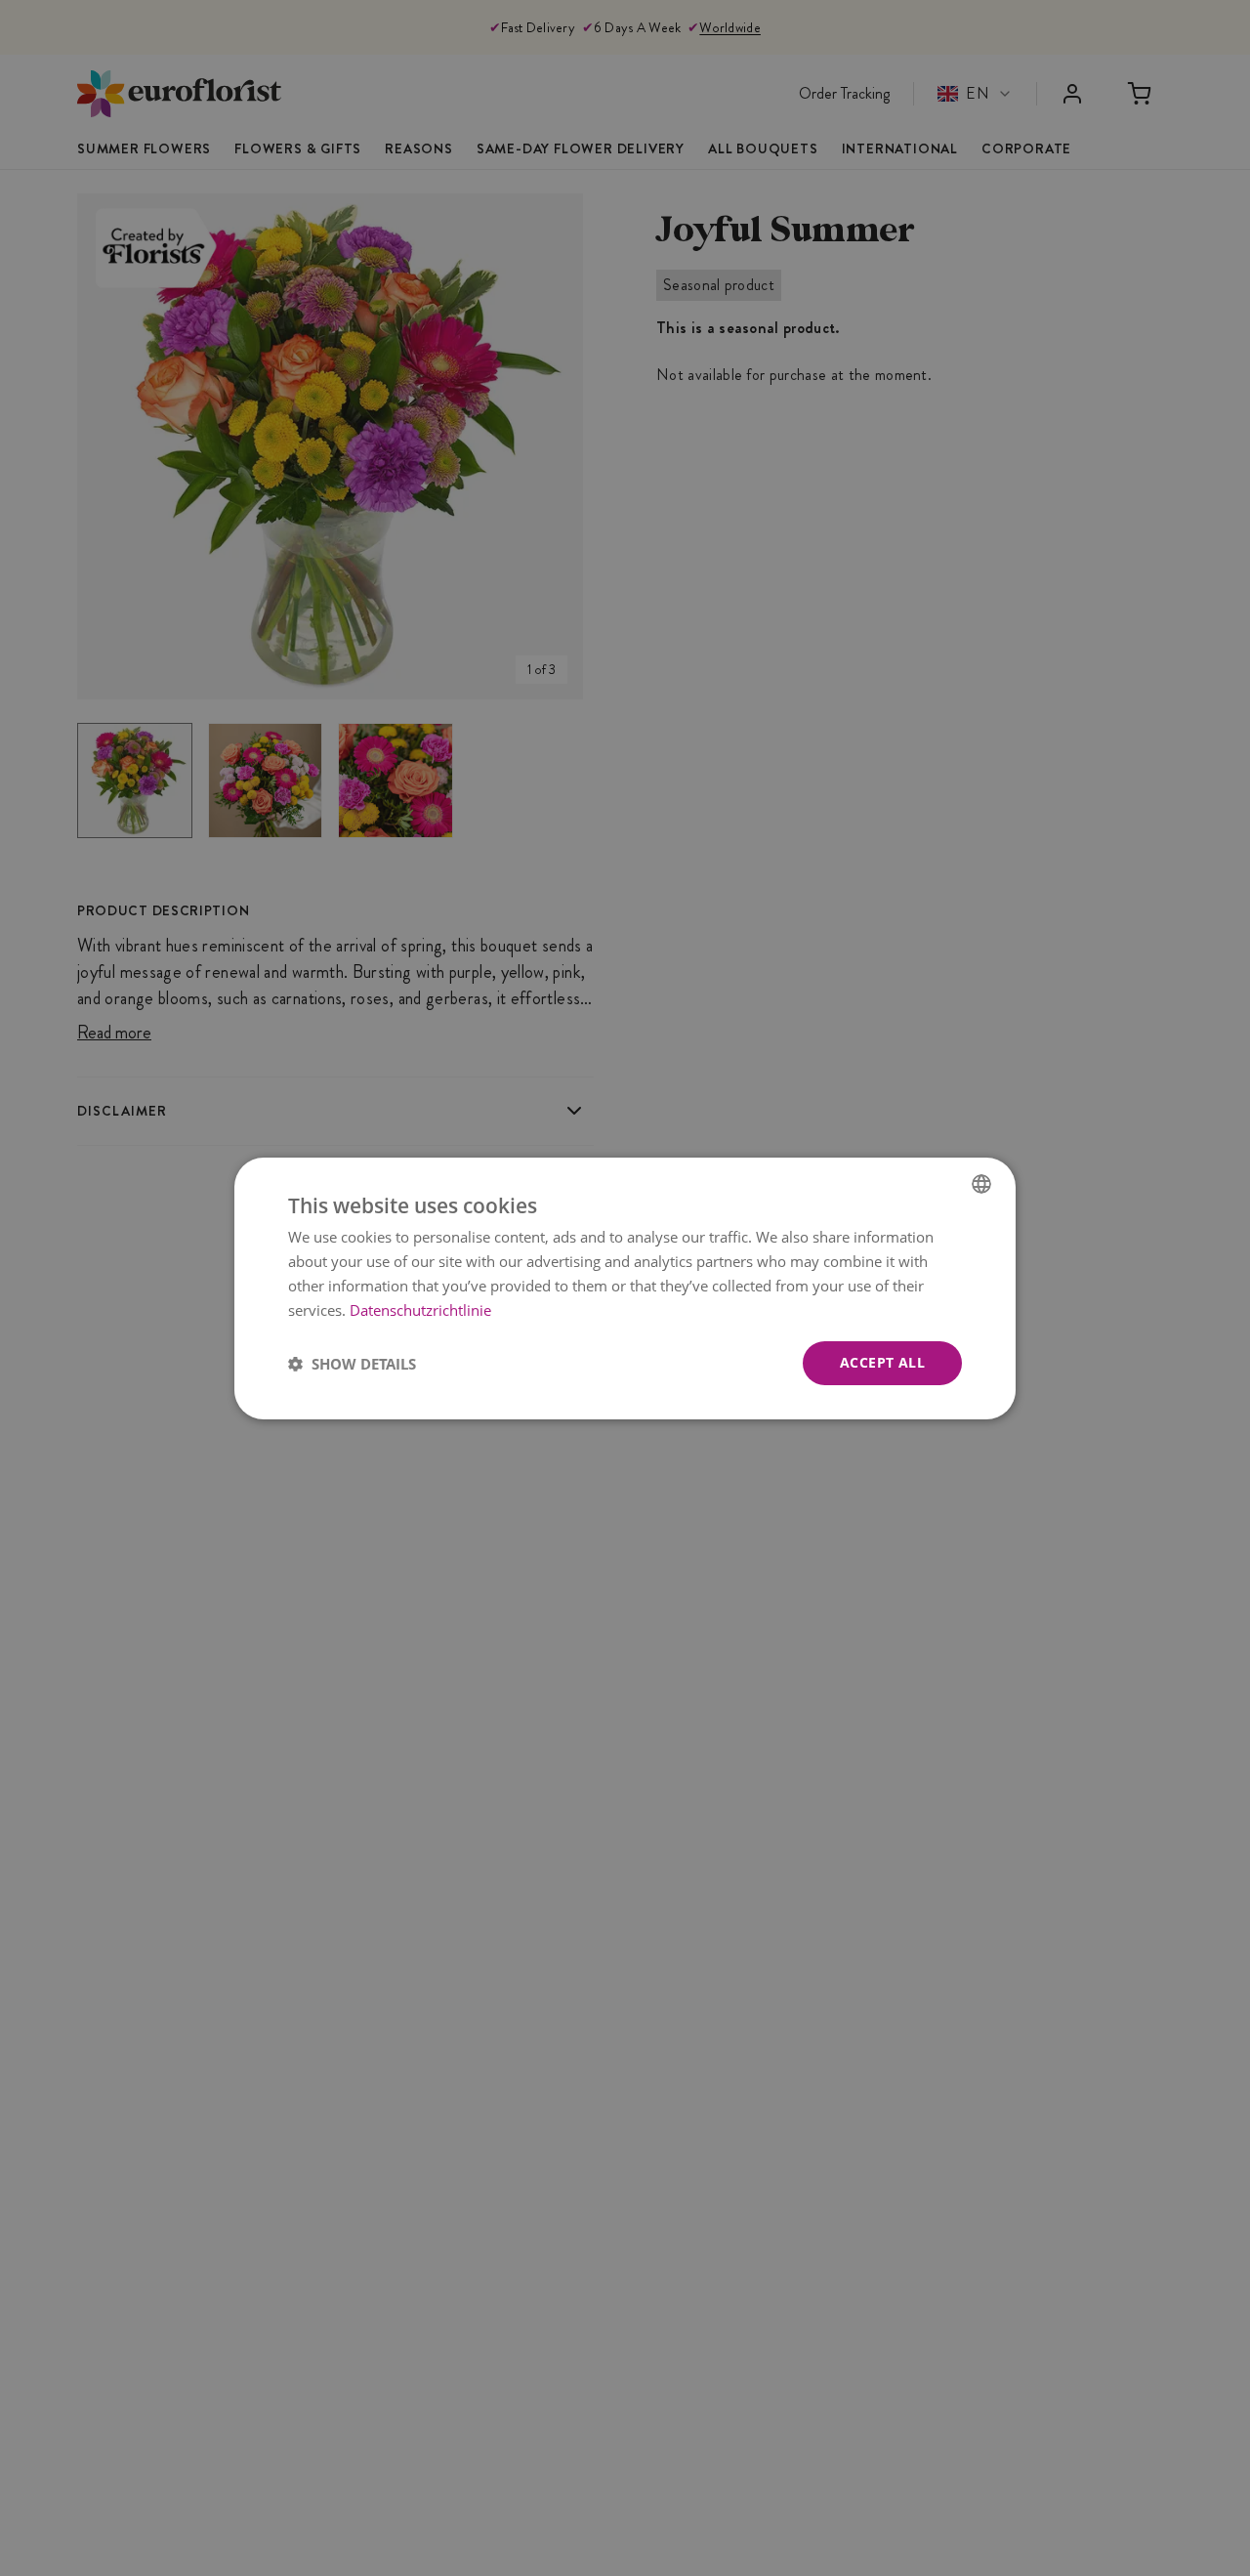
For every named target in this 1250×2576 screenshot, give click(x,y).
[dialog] (625, 1288)
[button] (352, 1363)
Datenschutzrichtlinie (420, 1309)
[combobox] (981, 1183)
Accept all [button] (882, 1362)
